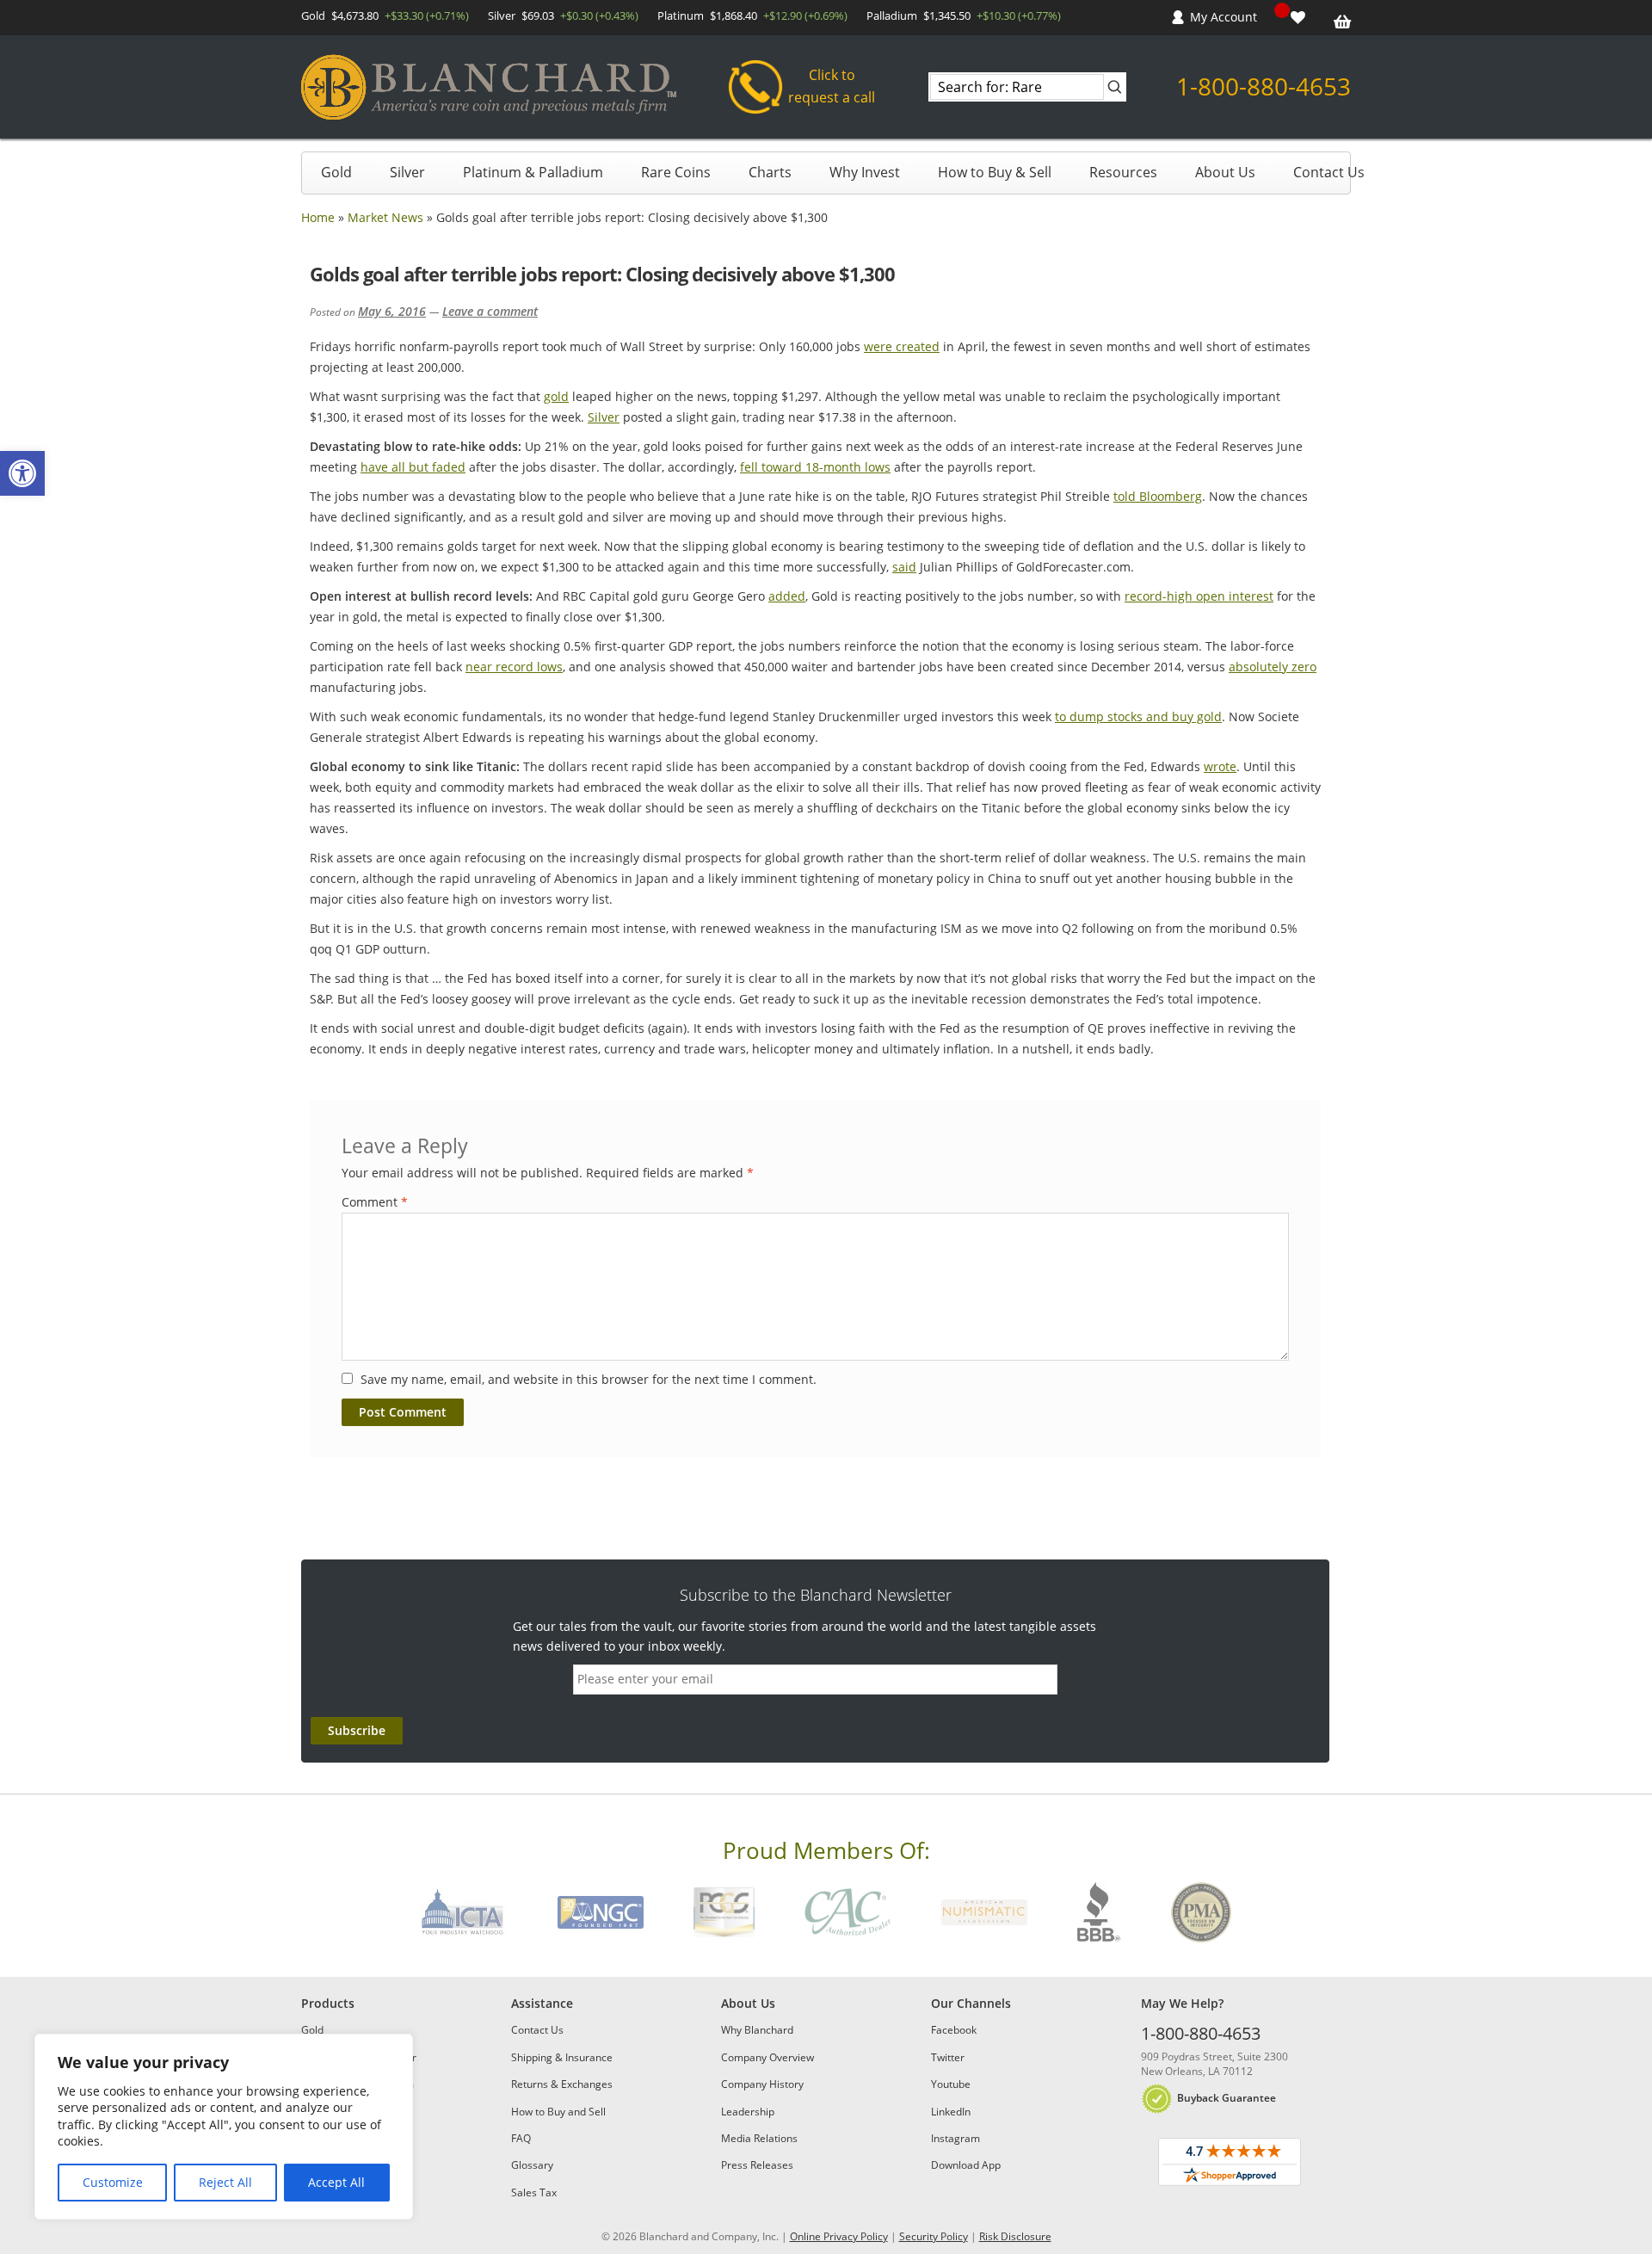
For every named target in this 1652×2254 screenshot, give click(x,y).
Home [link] (318, 217)
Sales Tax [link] (534, 2192)
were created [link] (902, 346)
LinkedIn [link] (951, 2112)
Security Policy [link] (934, 2236)
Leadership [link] (748, 2112)
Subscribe (357, 1730)
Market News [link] (385, 217)
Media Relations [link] (759, 2138)
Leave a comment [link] (490, 311)
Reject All (225, 2182)
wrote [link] (1220, 766)
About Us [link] (1225, 172)
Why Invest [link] (865, 172)
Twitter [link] (948, 2057)
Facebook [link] (954, 2030)
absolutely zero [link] (1273, 667)
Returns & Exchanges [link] (562, 2084)
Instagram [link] (955, 2138)
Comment (375, 1202)
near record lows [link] (514, 667)
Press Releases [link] (757, 2165)
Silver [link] (407, 172)
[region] (224, 2127)
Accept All (336, 2182)
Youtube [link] (951, 2084)
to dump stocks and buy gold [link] (1138, 716)
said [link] (904, 567)
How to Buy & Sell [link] (995, 172)
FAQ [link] (521, 2138)
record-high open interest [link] (1199, 596)
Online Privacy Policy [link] (839, 2236)
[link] (22, 473)
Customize (113, 2182)
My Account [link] (1224, 17)
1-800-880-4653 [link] (1264, 86)
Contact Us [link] (1329, 172)
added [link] (787, 596)
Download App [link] (966, 2165)
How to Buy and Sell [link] (558, 2112)
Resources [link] (1123, 172)
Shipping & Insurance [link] (562, 2057)
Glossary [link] (532, 2165)
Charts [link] (770, 172)
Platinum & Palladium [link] (533, 172)
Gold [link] (336, 172)
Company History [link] (762, 2084)
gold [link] (556, 396)
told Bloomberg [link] (1158, 496)
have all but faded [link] (413, 467)
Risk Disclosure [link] (1015, 2236)
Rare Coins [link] (676, 172)
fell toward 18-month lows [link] (815, 467)
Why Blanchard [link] (757, 2030)
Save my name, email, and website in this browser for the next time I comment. (589, 1379)
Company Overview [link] (767, 2057)
